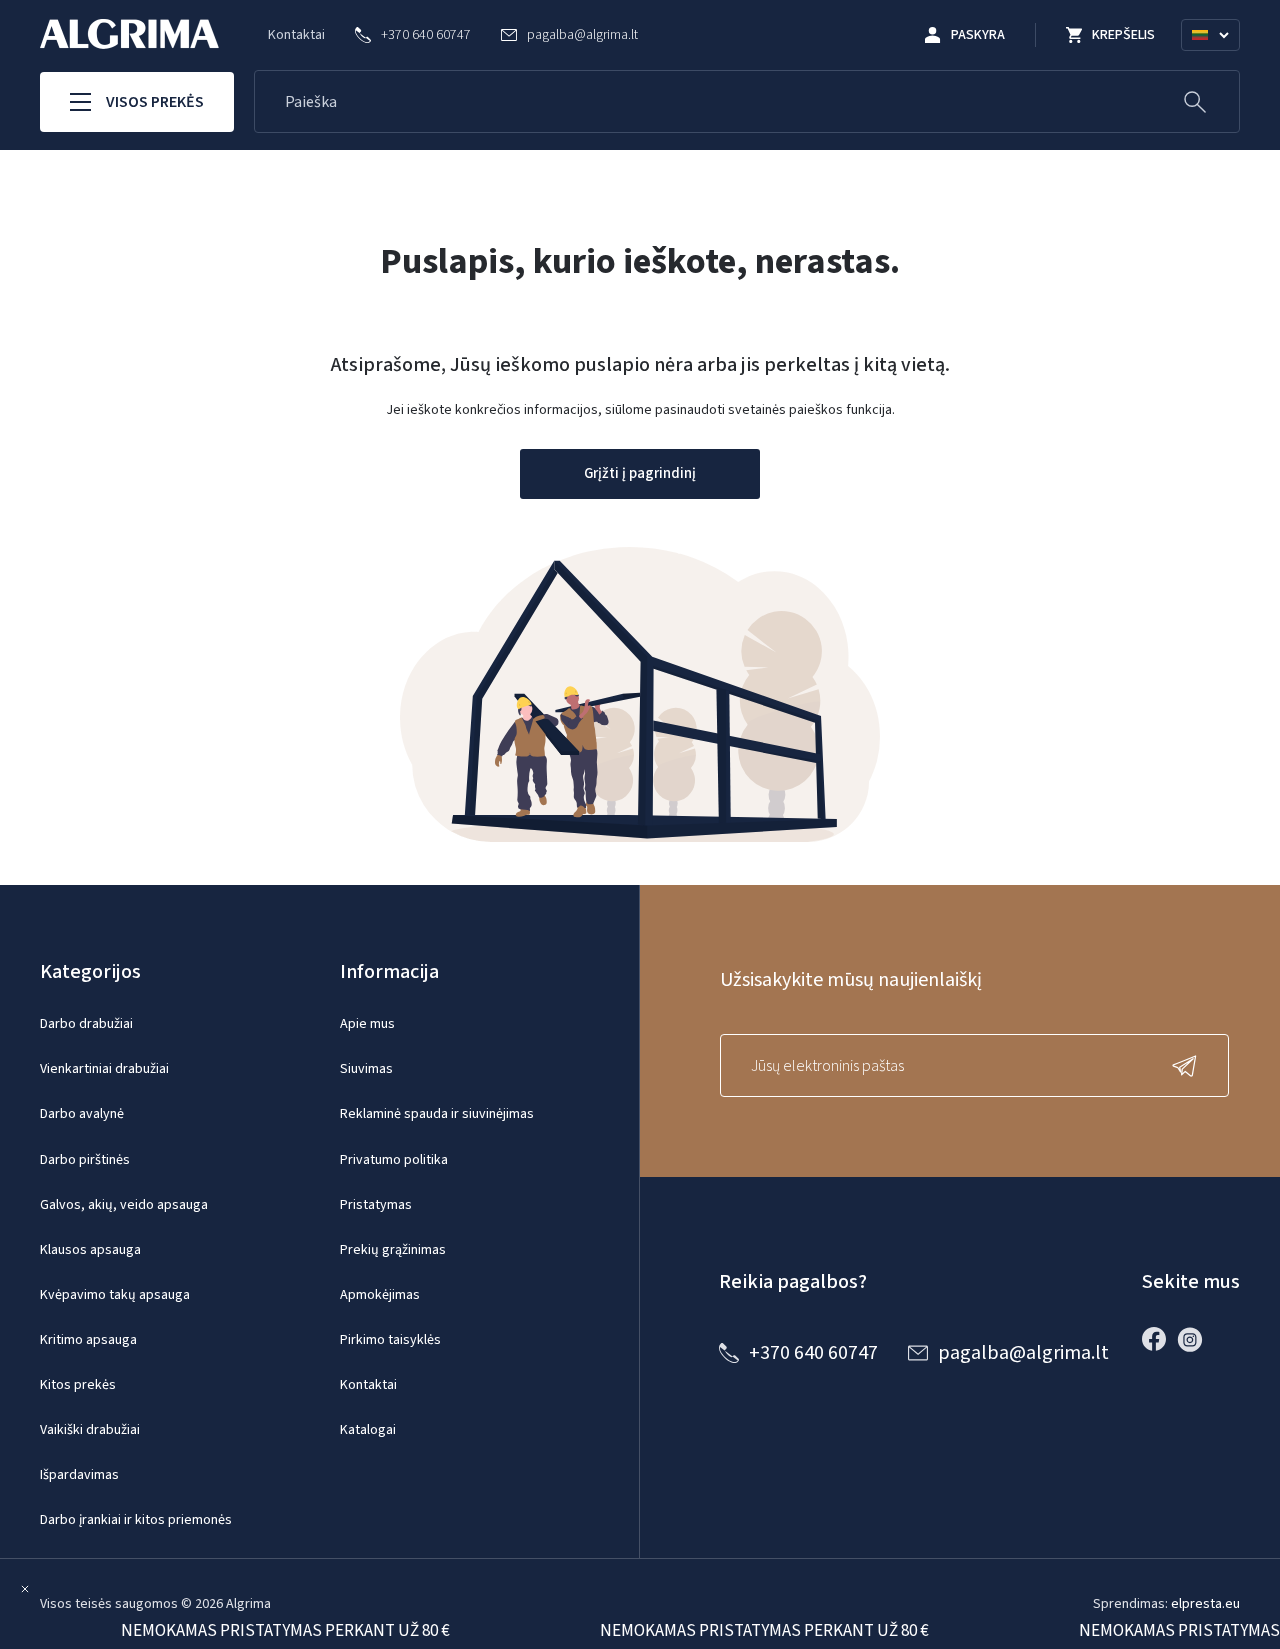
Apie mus (367, 1024)
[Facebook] (1159, 1339)
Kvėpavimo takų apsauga (115, 1295)
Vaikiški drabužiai (90, 1430)
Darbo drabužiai (86, 1024)
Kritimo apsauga (88, 1340)
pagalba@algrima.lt (1023, 1353)
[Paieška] (1195, 101)
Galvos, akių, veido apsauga (124, 1205)
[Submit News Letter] (1189, 1065)
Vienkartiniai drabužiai (104, 1069)
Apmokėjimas (380, 1295)
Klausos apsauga (90, 1250)
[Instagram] (1195, 1339)
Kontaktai (296, 35)
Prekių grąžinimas (393, 1250)
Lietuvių (1219, 59)
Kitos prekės (78, 1385)
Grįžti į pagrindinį (640, 473)
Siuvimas (366, 1069)
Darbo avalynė (82, 1114)
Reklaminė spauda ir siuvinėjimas (437, 1114)
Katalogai (368, 1430)
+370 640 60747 (813, 1353)
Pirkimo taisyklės (390, 1340)
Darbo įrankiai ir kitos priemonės (136, 1520)
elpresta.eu (1205, 1604)
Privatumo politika (394, 1160)
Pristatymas (376, 1205)
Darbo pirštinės (85, 1160)
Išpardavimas (79, 1475)
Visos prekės (155, 102)
